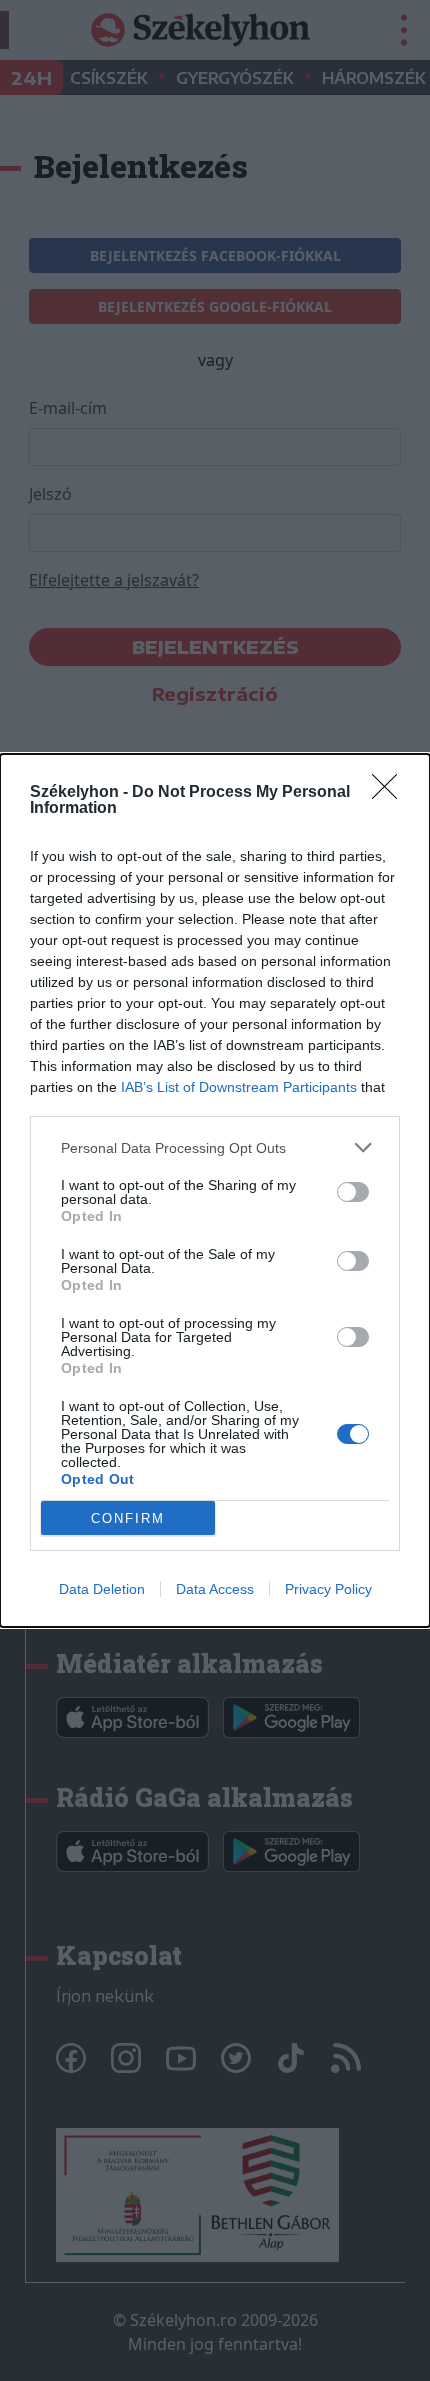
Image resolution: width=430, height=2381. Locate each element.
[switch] (353, 1192)
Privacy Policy (328, 1589)
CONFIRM (128, 1518)
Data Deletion (102, 1589)
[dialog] (215, 1190)
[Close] (391, 793)
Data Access (215, 1589)
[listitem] (215, 1147)
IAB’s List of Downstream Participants (239, 1087)
